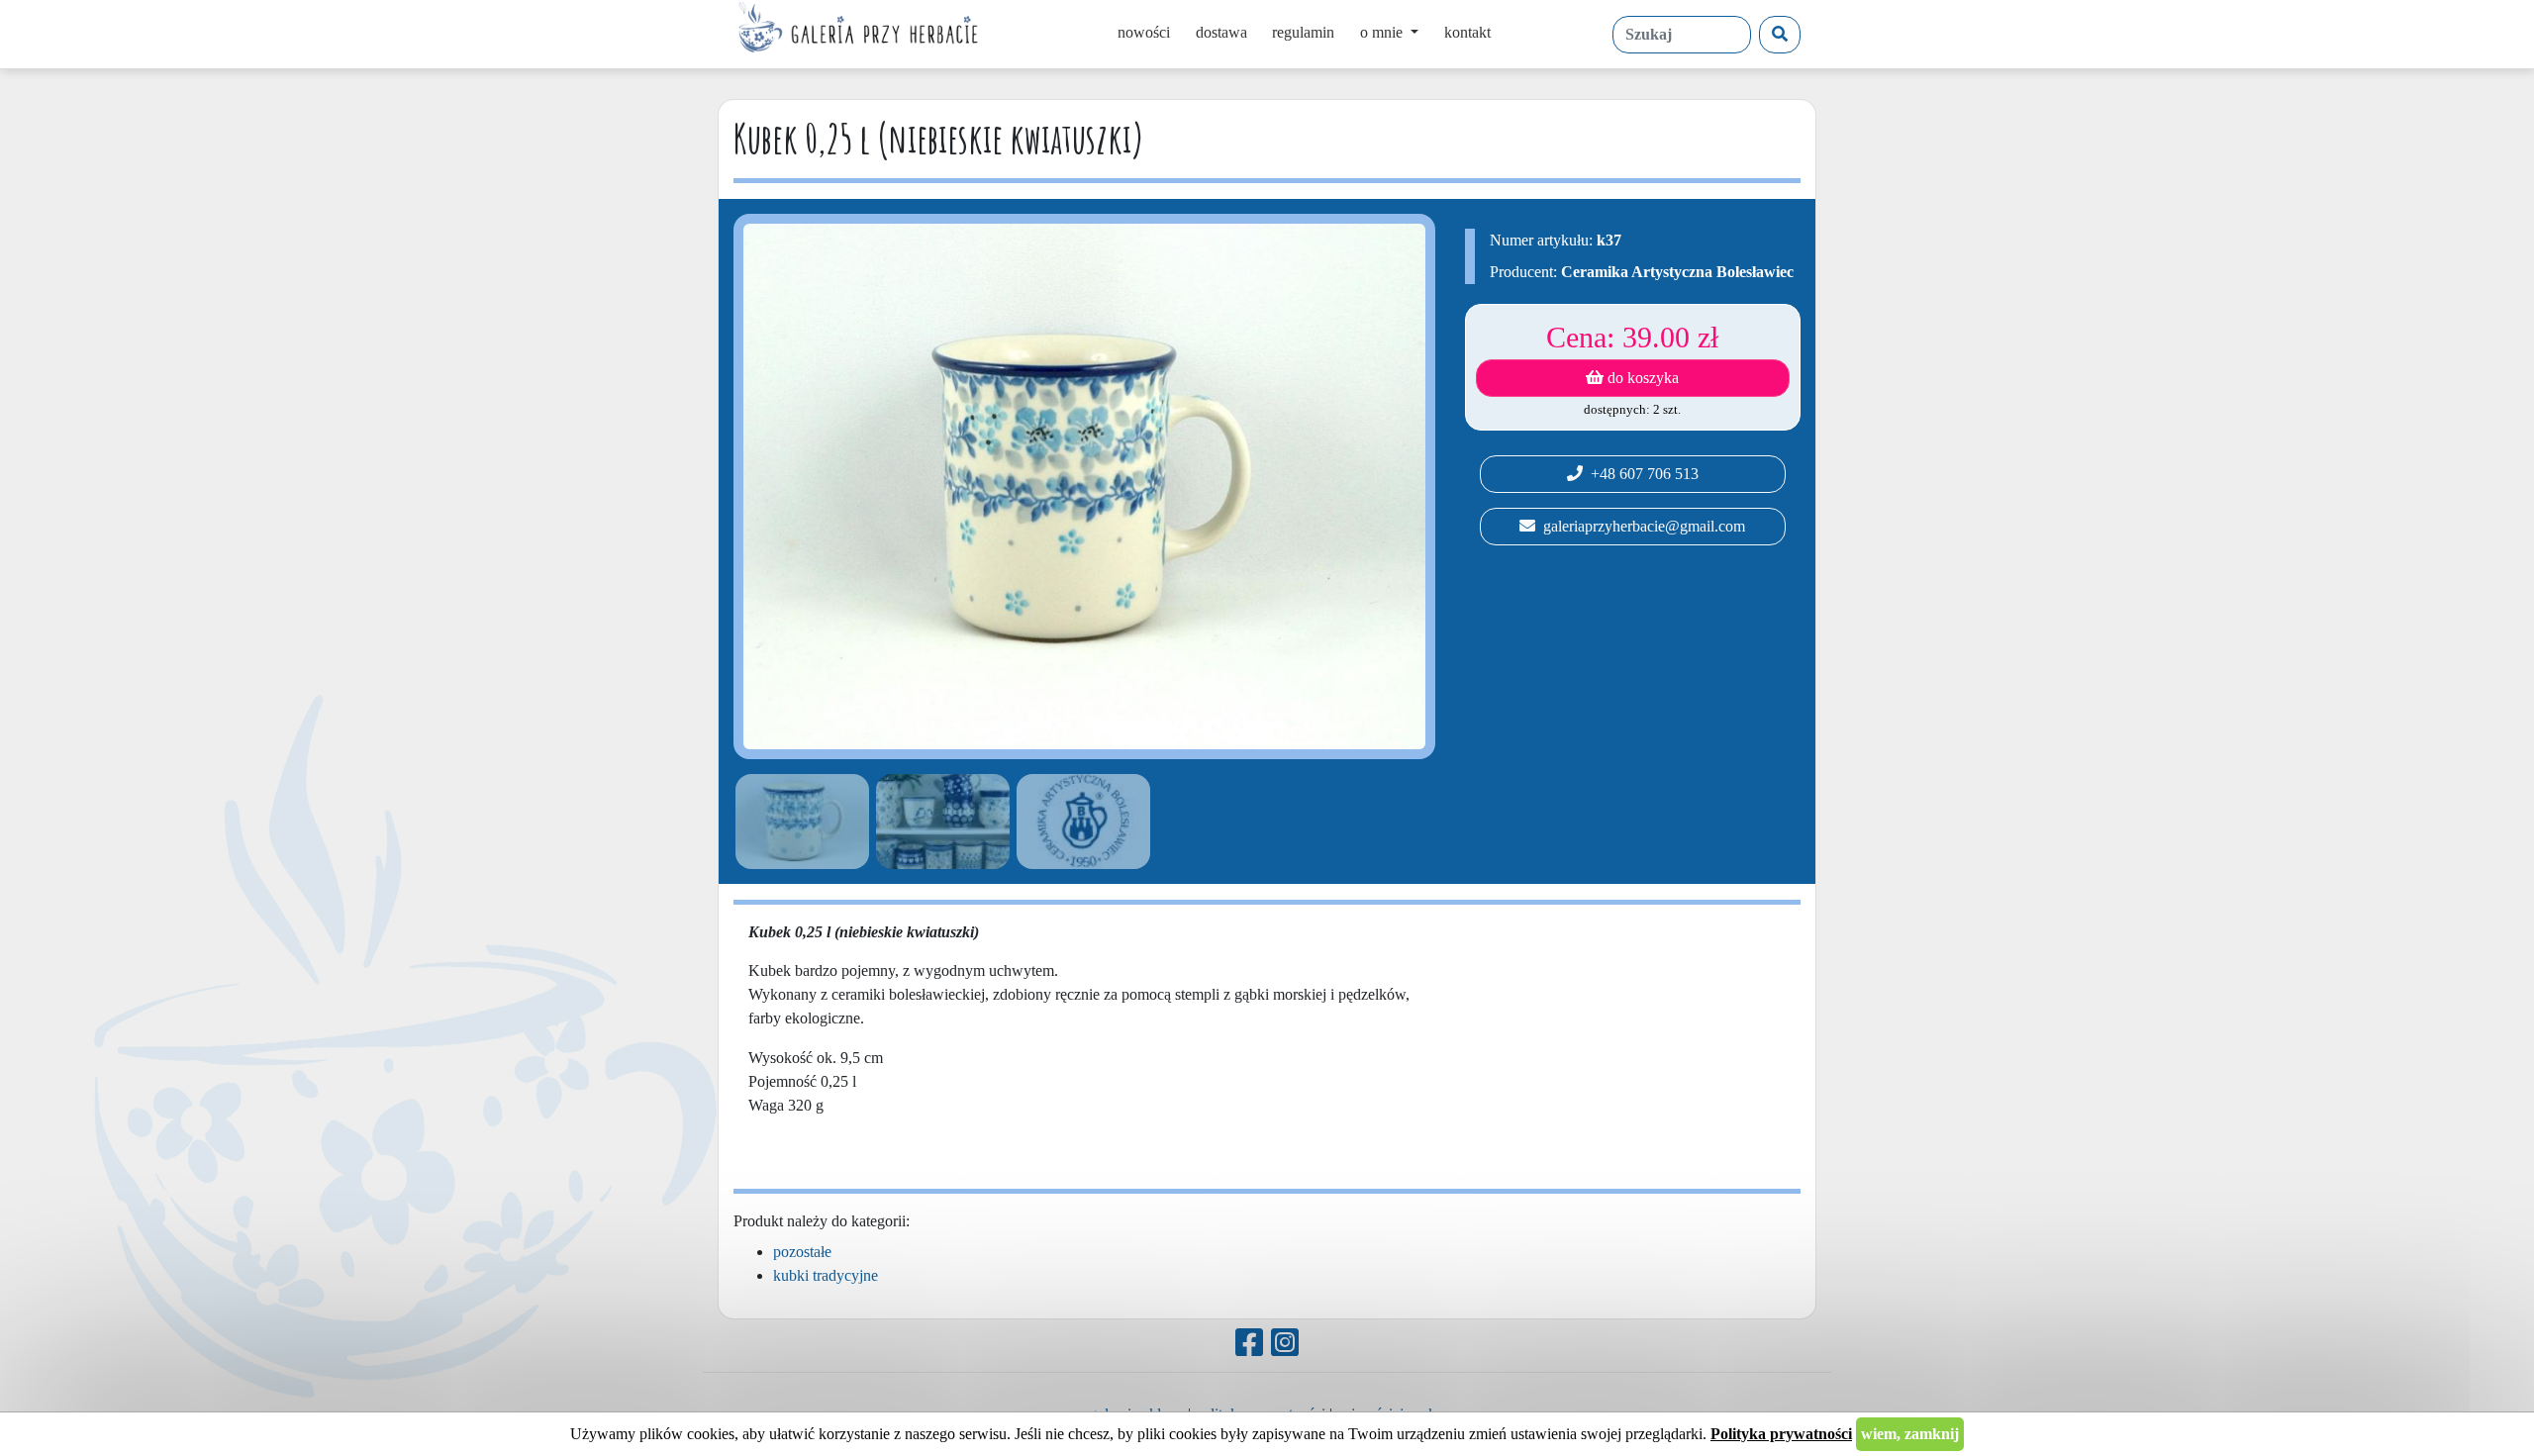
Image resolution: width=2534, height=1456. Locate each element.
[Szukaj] (1780, 35)
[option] (799, 821)
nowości (1144, 32)
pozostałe (802, 1252)
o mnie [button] (1383, 32)
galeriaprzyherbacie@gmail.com (1640, 526)
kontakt (1467, 32)
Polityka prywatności (1781, 1434)
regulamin (1303, 32)
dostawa (1221, 32)
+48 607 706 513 (1641, 474)
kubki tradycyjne (826, 1275)
